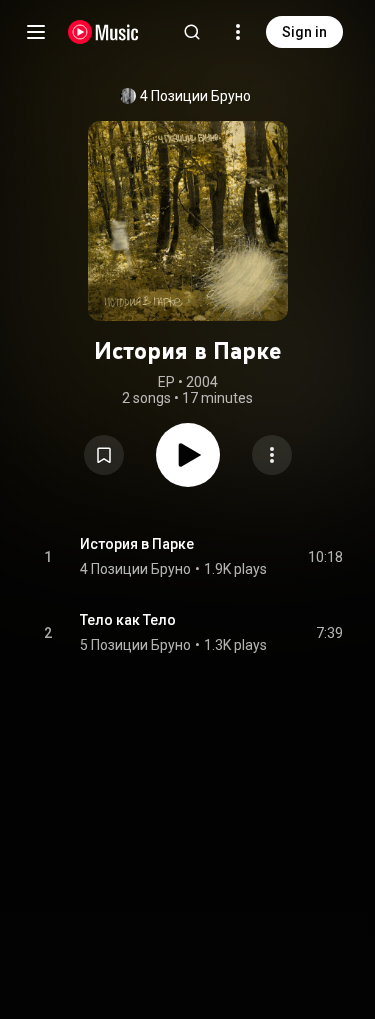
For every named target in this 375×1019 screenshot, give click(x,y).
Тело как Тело (128, 620)
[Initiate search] (192, 32)
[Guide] (36, 32)
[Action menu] (272, 455)
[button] (104, 455)
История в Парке (137, 544)
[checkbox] (329, 557)
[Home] (103, 32)
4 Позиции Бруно (195, 96)
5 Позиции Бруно (135, 645)
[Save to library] (104, 455)
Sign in (304, 32)
